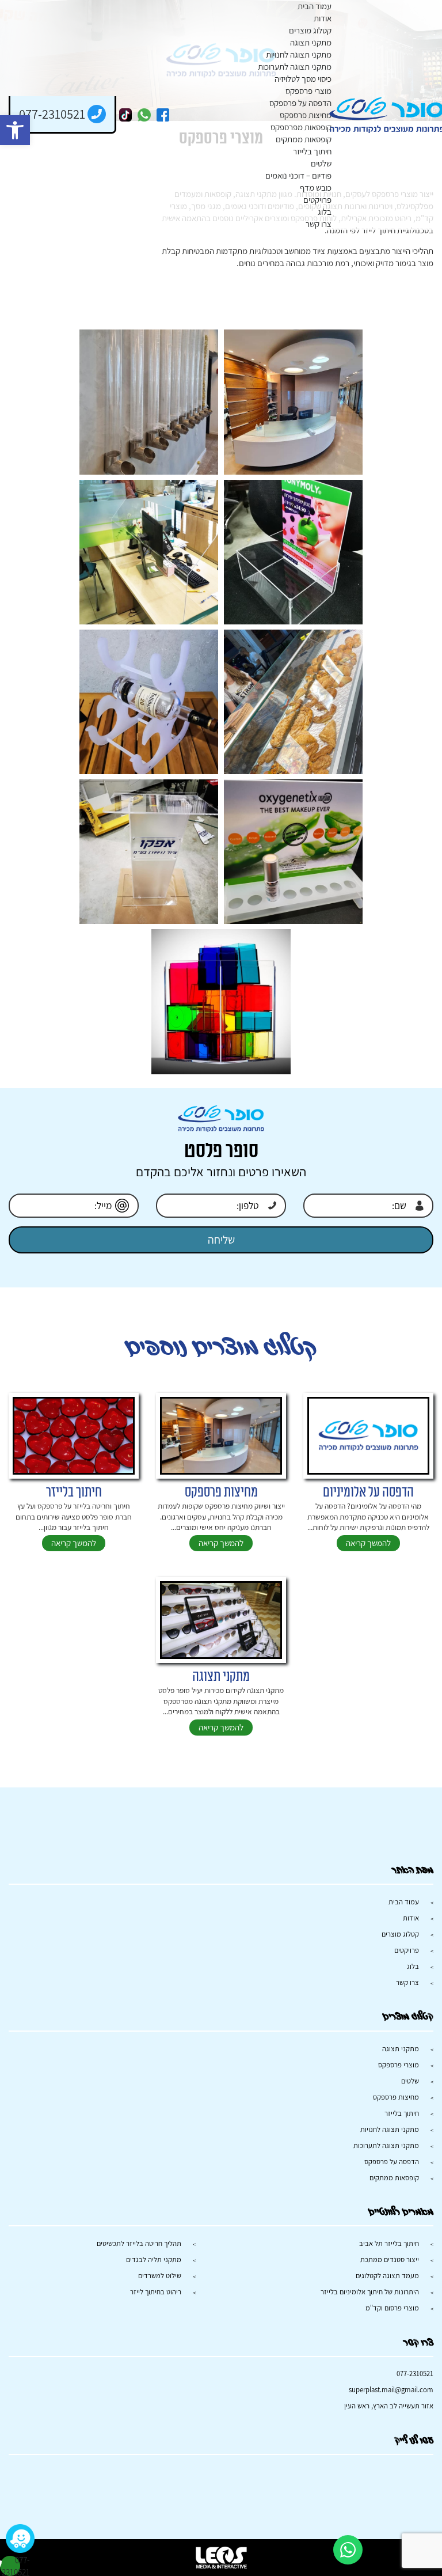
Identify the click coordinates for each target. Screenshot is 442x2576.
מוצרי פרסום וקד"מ (392, 2308)
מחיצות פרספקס (306, 115)
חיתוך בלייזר (312, 151)
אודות (323, 18)
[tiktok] (126, 115)
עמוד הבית (315, 6)
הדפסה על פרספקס (300, 103)
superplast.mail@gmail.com (391, 2390)
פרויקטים (317, 200)
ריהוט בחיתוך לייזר (156, 2292)
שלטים (321, 163)
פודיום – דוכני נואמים (298, 175)
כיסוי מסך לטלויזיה (303, 79)
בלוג (325, 212)
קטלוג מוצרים (310, 30)
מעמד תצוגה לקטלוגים (387, 2276)
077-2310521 (415, 2374)
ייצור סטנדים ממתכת (390, 2259)
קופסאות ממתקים (304, 139)
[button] (15, 130)
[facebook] (163, 115)
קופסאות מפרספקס (301, 127)
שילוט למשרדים (160, 2276)
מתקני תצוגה (311, 42)
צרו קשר (319, 224)
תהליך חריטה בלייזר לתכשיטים (139, 2243)
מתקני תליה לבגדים (154, 2259)
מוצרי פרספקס (308, 91)
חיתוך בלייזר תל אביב (389, 2243)
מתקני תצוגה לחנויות (299, 54)
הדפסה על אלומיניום (368, 1492)
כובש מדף (316, 187)
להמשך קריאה (368, 1543)
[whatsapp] (144, 115)
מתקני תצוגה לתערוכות (295, 67)
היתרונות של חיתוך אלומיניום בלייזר (370, 2292)
